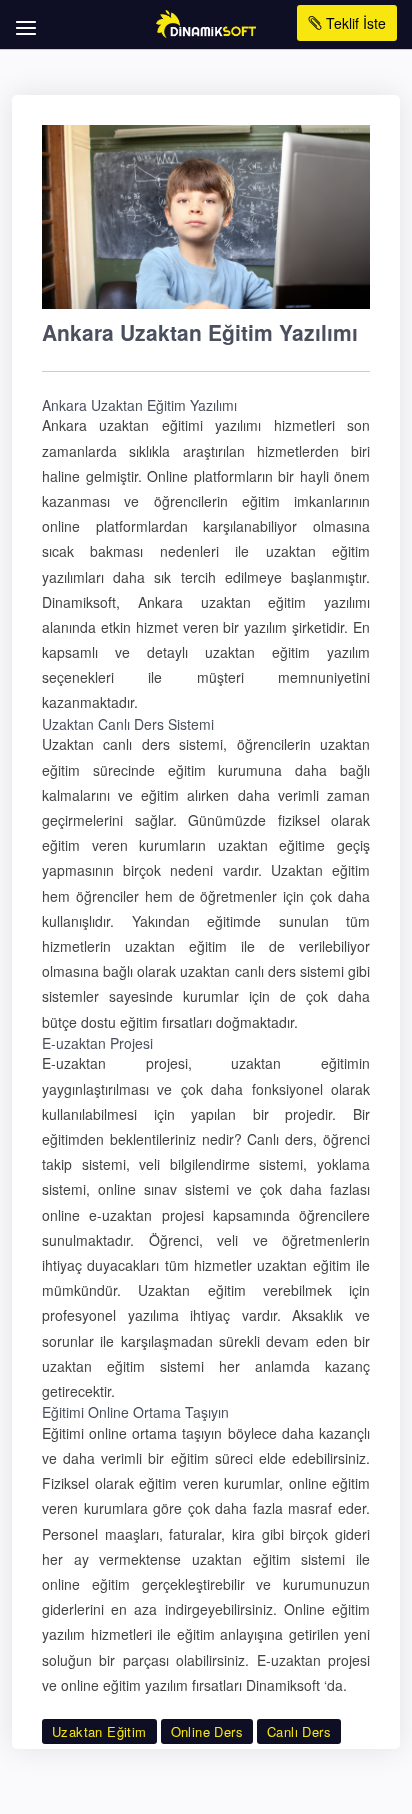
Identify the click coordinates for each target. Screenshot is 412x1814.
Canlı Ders (299, 1731)
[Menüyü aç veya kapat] (22, 17)
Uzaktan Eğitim (99, 1731)
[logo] (206, 22)
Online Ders (207, 1731)
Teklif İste (354, 23)
